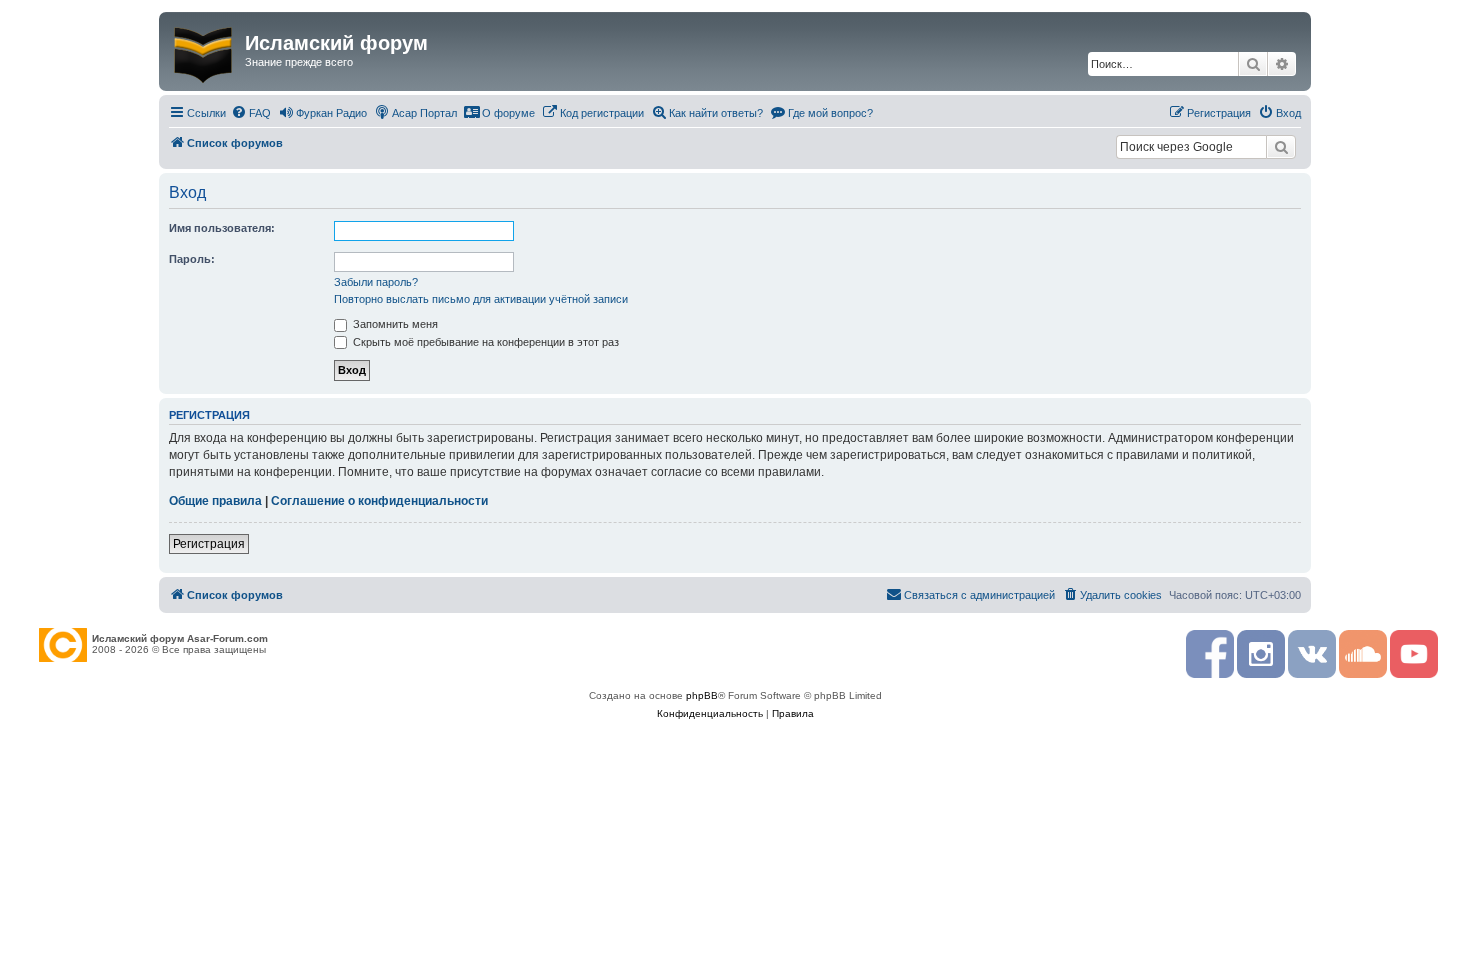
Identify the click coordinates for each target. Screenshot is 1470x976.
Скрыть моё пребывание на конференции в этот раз (484, 342)
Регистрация (209, 544)
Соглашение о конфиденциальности (379, 501)
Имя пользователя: (222, 228)
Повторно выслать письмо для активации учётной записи (481, 299)
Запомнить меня (394, 324)
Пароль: (192, 259)
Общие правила (215, 501)
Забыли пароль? (376, 282)
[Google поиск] (1281, 147)
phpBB (702, 695)
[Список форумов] (204, 51)
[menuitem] (251, 113)
